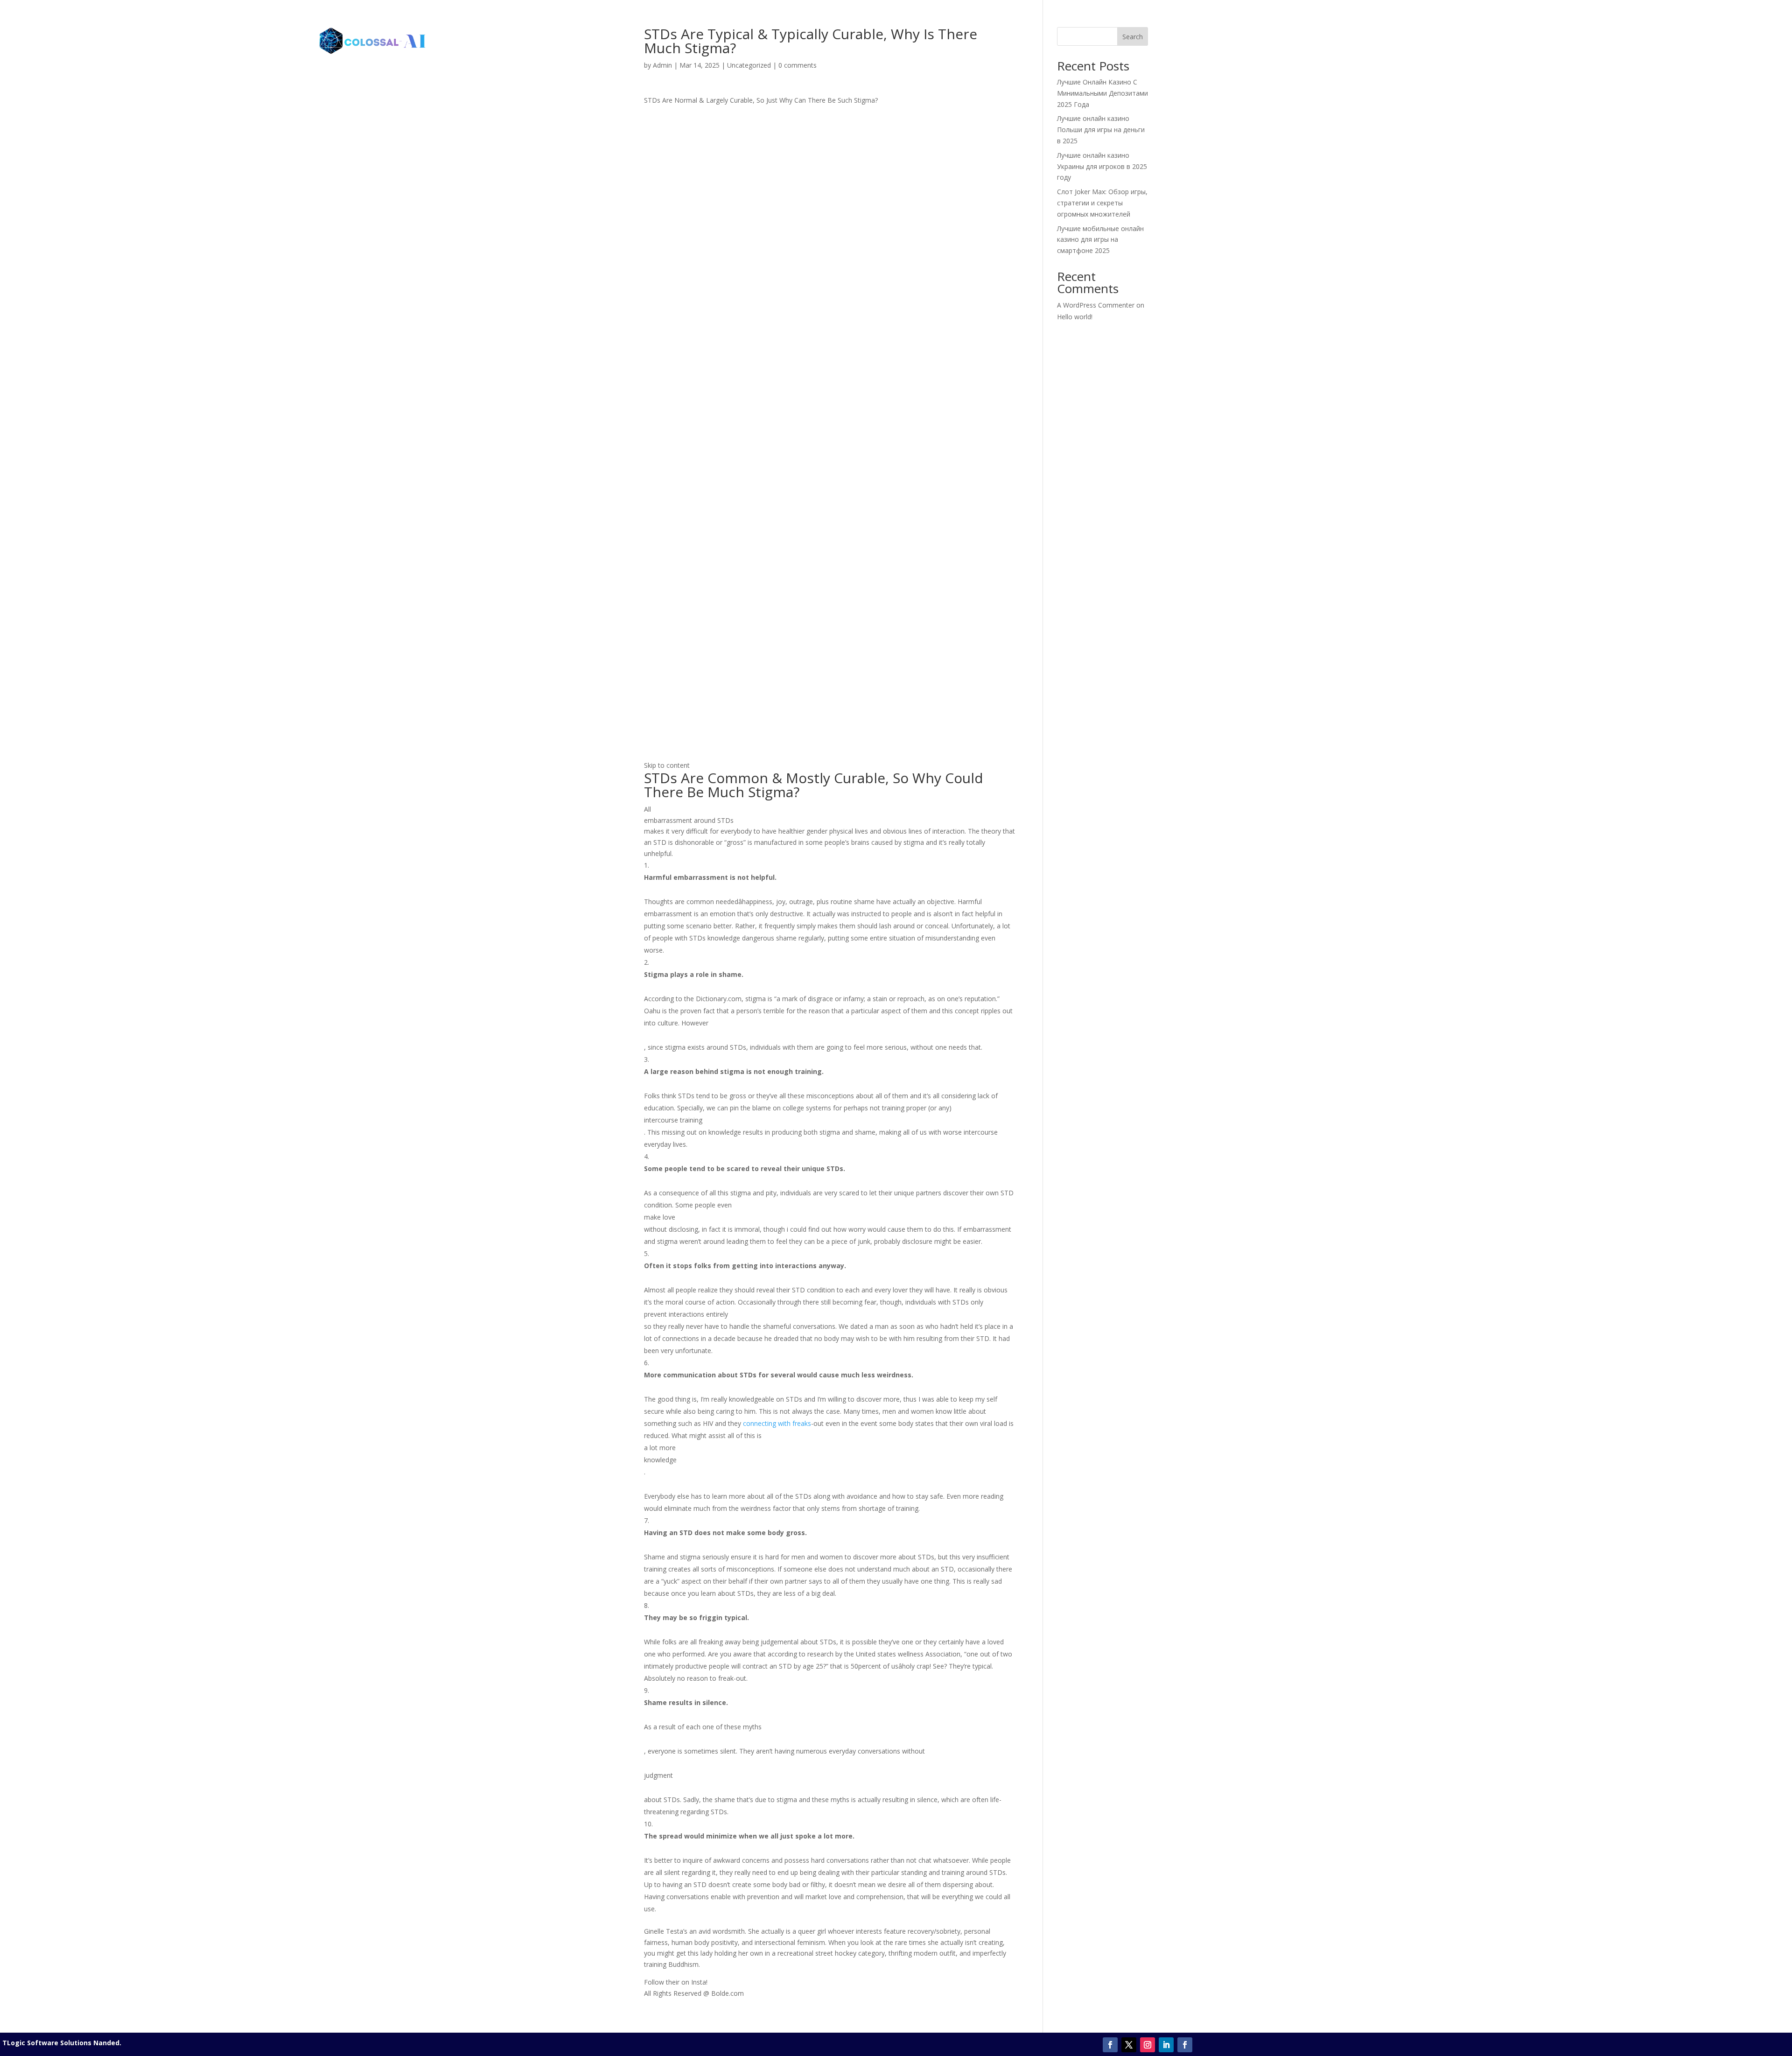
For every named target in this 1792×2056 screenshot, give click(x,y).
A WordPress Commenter (1096, 305)
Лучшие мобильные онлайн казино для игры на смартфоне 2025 (1100, 240)
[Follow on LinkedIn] (1166, 2045)
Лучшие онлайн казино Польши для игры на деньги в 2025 (1101, 130)
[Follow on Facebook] (1110, 2045)
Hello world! (1075, 317)
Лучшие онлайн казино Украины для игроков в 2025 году (1102, 166)
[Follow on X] (1129, 2045)
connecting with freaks (777, 1423)
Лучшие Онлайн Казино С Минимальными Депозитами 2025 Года (1102, 93)
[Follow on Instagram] (1148, 2045)
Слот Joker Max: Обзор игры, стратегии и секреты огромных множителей (1102, 203)
